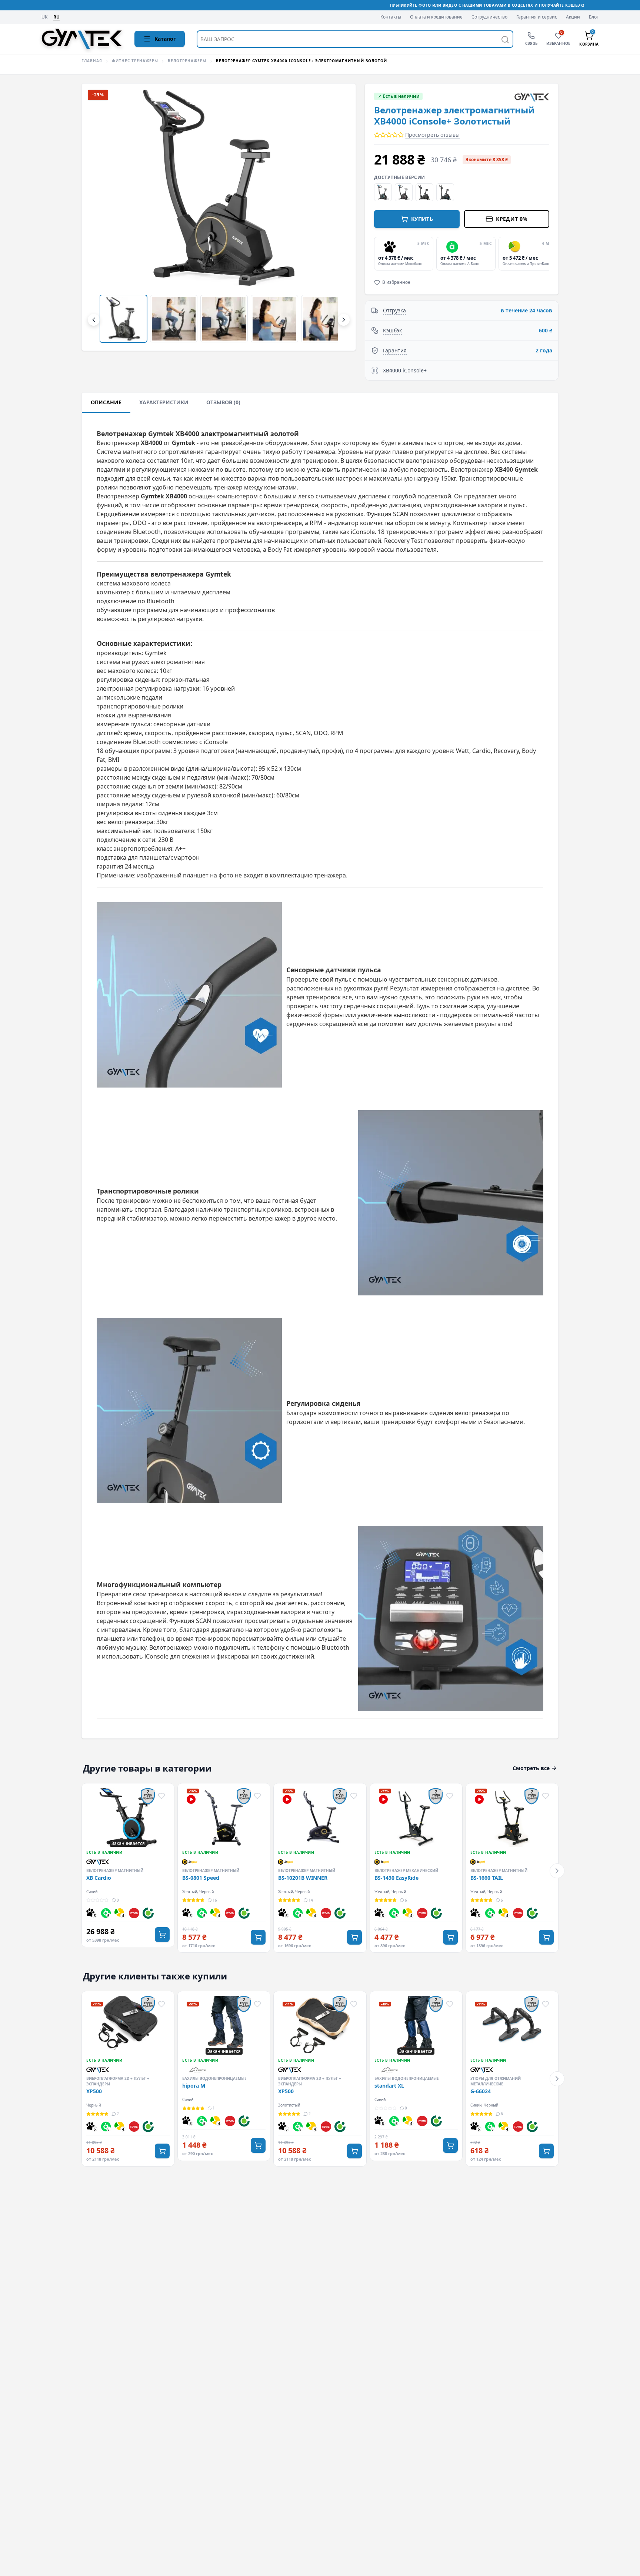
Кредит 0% (512, 219)
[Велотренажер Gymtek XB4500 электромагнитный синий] (445, 192)
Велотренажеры (187, 61)
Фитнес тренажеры (135, 61)
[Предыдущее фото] (100, 217)
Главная (92, 61)
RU (56, 17)
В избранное (396, 282)
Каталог (165, 39)
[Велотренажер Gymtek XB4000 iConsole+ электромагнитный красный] (404, 192)
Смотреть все (531, 1768)
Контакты (391, 17)
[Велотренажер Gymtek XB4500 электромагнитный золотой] (424, 192)
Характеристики (164, 402)
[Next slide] (548, 253)
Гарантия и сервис (537, 17)
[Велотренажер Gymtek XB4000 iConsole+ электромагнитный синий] (383, 192)
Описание (106, 402)
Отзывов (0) (223, 402)
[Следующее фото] (338, 217)
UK (44, 17)
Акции (573, 17)
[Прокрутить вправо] (344, 320)
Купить (422, 219)
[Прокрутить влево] (94, 320)
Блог (594, 17)
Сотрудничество (489, 17)
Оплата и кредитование (436, 17)
